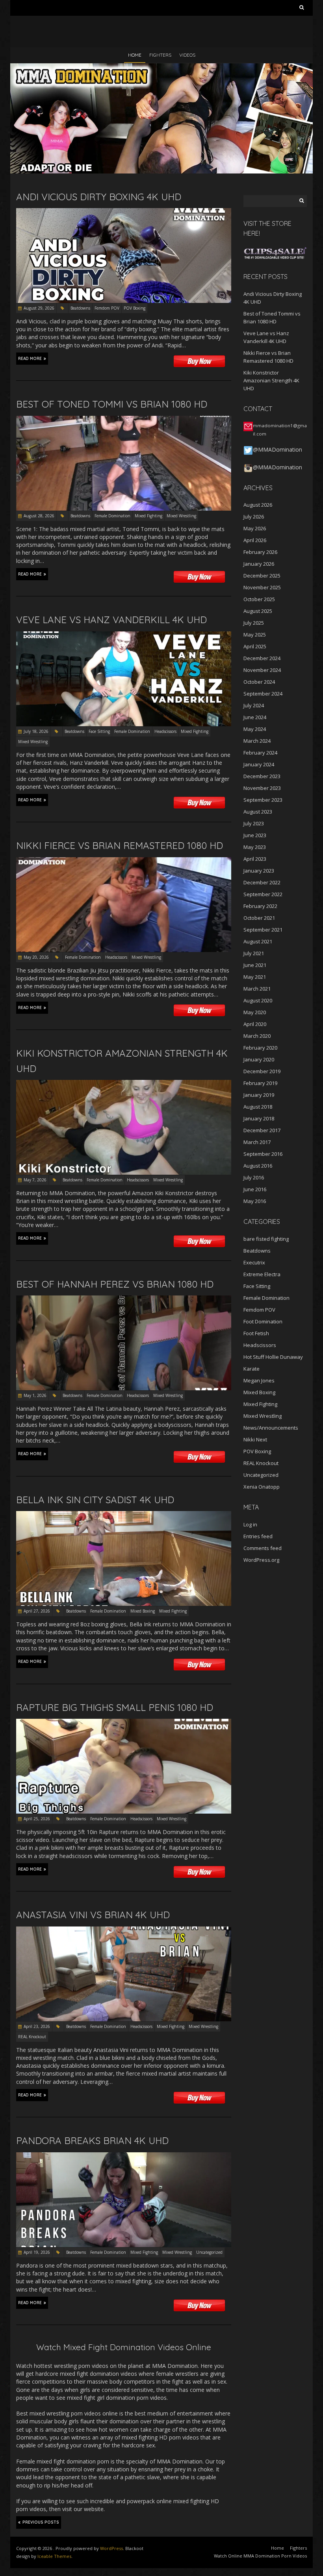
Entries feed (258, 1536)
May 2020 (255, 1012)
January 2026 (259, 564)
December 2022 (262, 882)
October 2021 (259, 918)
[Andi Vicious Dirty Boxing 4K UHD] (124, 212)
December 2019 (262, 1071)
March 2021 (257, 989)
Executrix (254, 1262)
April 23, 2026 (37, 2026)
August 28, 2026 (39, 516)
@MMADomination (278, 449)
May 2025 (255, 635)
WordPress (111, 2548)
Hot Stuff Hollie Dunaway (273, 1357)
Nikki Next (255, 1439)
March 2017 (257, 1142)
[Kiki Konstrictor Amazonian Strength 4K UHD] (124, 1084)
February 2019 (260, 1083)
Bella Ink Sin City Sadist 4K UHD (95, 1500)
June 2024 (255, 717)
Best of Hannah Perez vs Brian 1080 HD (115, 1284)
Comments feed (263, 1548)
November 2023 (262, 788)
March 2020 (257, 1036)
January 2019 (259, 1095)
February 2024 (260, 753)
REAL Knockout (32, 2037)
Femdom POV (107, 308)
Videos (187, 55)
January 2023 (259, 871)
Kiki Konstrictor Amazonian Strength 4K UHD (271, 380)
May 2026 (255, 528)
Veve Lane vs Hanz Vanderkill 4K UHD (111, 620)
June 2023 (255, 835)
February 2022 (260, 906)
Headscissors (165, 731)
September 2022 (263, 894)
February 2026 (260, 552)
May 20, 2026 (36, 957)
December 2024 (262, 658)
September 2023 (263, 800)
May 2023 (255, 847)
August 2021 (258, 941)
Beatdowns (80, 308)
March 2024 (257, 741)
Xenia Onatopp (262, 1487)
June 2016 (255, 1189)
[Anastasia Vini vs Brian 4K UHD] (124, 1930)
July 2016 (254, 1177)
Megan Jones (259, 1380)
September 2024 (263, 694)
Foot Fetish (256, 1333)
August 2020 (258, 1000)
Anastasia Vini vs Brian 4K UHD (93, 1915)
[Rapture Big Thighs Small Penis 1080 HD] (124, 1723)
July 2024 (254, 705)
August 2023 (258, 812)
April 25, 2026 (37, 1819)
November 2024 (262, 670)
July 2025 (254, 623)
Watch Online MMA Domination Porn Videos (260, 2556)
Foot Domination (263, 1321)
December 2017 (262, 1130)
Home (135, 55)
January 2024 (259, 764)
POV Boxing (135, 308)
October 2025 (259, 599)
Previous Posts (41, 2522)
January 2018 (259, 1118)
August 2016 (258, 1166)
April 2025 (255, 646)
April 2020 (255, 1024)
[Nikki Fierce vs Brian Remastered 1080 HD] (124, 861)
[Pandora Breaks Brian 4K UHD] (124, 2156)
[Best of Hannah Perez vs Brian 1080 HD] (124, 1299)
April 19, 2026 (37, 2252)
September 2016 (263, 1154)
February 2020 (260, 1048)
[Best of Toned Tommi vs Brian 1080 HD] (124, 420)
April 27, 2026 (37, 1611)
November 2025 (262, 587)
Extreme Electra (262, 1274)
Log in (250, 1524)
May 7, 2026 (35, 1180)
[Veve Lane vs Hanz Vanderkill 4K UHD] (124, 635)
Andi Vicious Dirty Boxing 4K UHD (99, 197)
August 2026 (258, 505)
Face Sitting (99, 731)
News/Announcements (271, 1428)
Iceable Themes (54, 2556)
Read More (30, 359)
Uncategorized (209, 2252)
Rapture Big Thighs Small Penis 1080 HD (115, 1707)
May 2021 (255, 977)
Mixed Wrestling (181, 516)
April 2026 (255, 540)
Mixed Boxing (143, 1611)
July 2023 (254, 823)
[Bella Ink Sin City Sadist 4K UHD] (124, 1515)
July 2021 (254, 953)
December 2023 (262, 776)
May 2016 (255, 1201)
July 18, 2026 (36, 731)
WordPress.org (261, 1560)
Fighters (160, 55)
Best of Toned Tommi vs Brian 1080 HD (112, 404)
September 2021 (263, 930)
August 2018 (258, 1107)
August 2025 (258, 611)
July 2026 (254, 517)
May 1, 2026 (35, 1395)
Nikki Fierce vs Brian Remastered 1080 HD (120, 845)
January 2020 (259, 1059)
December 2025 (262, 576)
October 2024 (259, 682)
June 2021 (255, 965)
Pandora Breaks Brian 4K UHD (92, 2141)
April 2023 (255, 859)
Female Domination (112, 516)
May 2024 (255, 729)
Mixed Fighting (149, 516)
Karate (252, 1369)
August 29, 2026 (39, 308)
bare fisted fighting (266, 1239)
